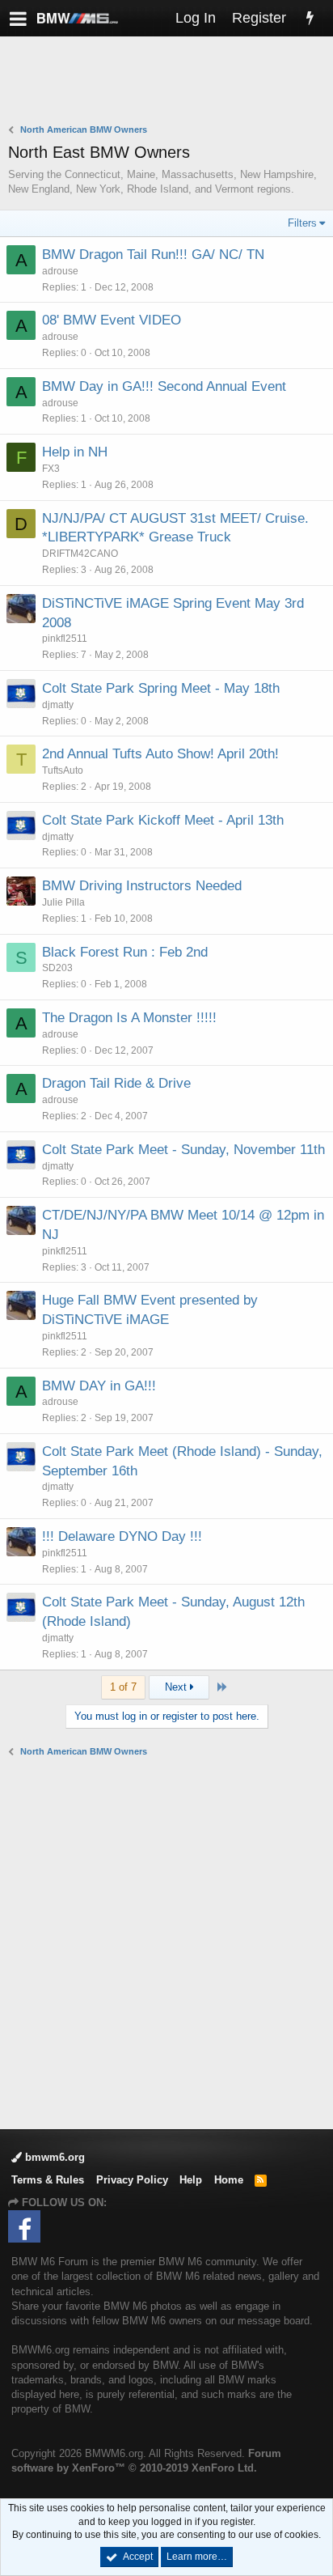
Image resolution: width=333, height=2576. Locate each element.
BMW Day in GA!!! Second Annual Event (164, 386)
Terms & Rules (48, 2180)
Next (177, 1687)
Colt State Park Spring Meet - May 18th (161, 688)
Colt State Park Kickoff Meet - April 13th (163, 820)
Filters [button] (302, 223)
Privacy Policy (132, 2180)
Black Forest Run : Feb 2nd (125, 952)
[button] (18, 18)
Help (191, 2180)
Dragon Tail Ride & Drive (116, 1083)
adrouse (60, 271)
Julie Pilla (63, 902)
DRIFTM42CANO (80, 554)
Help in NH (75, 452)
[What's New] (310, 18)
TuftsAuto (63, 770)
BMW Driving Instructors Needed (142, 886)
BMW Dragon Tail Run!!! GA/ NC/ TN (153, 255)
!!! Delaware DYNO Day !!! (122, 1536)
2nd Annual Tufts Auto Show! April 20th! (160, 754)
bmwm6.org (53, 2157)
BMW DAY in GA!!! (99, 1386)
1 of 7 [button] (123, 1687)
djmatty (58, 705)
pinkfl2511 (65, 639)
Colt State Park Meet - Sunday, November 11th (183, 1150)
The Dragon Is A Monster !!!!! (129, 1018)
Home (229, 2180)
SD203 (57, 968)
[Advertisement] (171, 82)
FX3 (51, 469)
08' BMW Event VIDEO (112, 320)
